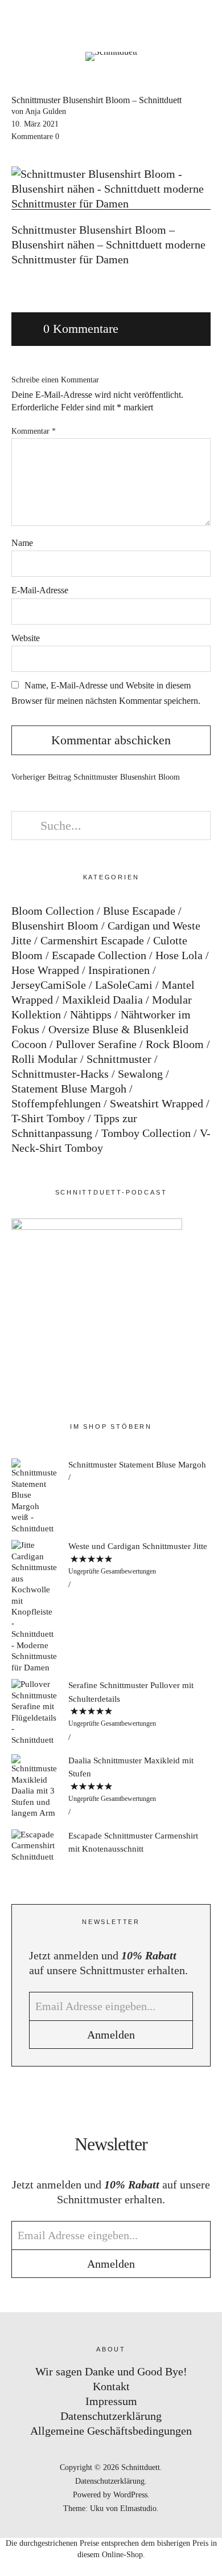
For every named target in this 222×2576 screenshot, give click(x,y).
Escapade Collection (99, 955)
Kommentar (34, 431)
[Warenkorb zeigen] (206, 23)
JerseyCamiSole (49, 985)
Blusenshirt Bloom (55, 926)
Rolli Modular (44, 1059)
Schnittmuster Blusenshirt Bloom (96, 777)
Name (22, 543)
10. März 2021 (35, 124)
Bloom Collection (53, 911)
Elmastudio (138, 2508)
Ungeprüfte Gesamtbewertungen (112, 1571)
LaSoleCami (124, 985)
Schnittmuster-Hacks (60, 1074)
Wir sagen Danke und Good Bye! (111, 2371)
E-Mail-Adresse (40, 590)
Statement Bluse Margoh (69, 1089)
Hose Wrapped (45, 970)
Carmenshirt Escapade (92, 940)
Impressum (111, 2401)
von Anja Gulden (39, 111)
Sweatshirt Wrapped (157, 1103)
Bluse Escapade (139, 911)
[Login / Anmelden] (174, 23)
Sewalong (140, 1074)
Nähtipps (91, 1014)
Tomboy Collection (146, 1133)
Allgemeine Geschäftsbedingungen (111, 2431)
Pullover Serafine (96, 1044)
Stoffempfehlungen (56, 1103)
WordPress (130, 2495)
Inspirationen (119, 970)
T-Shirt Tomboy (48, 1118)
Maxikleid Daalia (102, 1000)
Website (26, 638)
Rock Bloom (175, 1044)
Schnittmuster (119, 1059)
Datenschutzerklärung (111, 2416)
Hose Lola (179, 955)
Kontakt (111, 2386)
